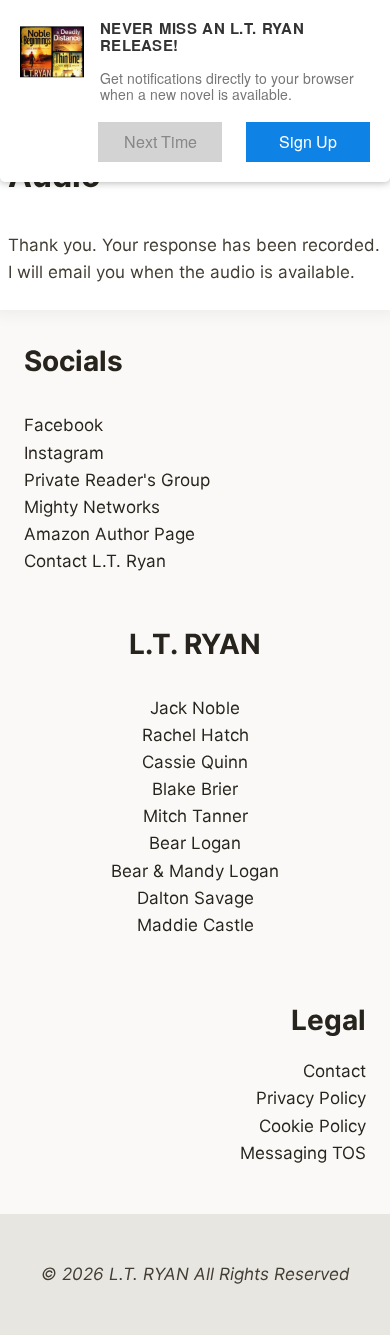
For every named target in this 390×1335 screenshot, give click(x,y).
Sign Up (328, 132)
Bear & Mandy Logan (195, 871)
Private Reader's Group (117, 480)
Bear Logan (195, 843)
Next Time (216, 132)
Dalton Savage (195, 898)
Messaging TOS (303, 1153)
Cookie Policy (312, 1126)
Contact (334, 1071)
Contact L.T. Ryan (95, 561)
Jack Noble (195, 708)
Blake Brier (195, 789)
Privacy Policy (311, 1098)
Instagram (64, 453)
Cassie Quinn (195, 762)
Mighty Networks (92, 507)
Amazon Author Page (109, 534)
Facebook (63, 425)
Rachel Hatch (195, 735)
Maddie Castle (195, 925)
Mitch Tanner (195, 816)
